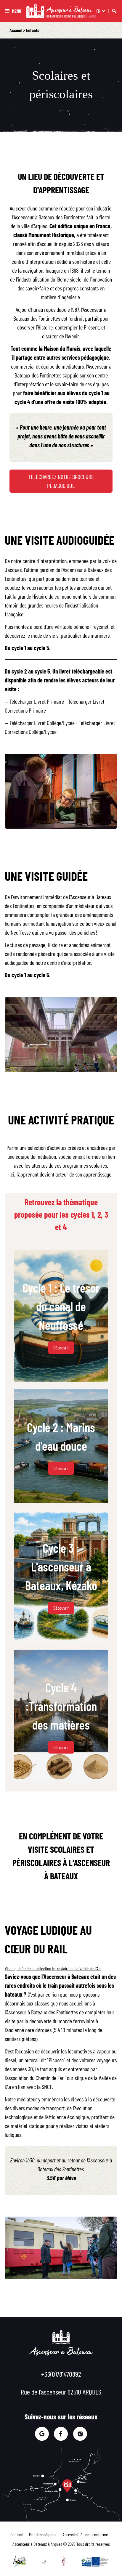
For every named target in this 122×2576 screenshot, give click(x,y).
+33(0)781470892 (61, 2374)
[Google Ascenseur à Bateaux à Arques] (42, 2434)
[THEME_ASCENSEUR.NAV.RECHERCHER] (114, 11)
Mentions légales (43, 2534)
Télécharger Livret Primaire (37, 701)
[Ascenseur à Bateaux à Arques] (61, 11)
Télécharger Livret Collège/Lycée (42, 723)
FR (98, 11)
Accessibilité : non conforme (85, 2534)
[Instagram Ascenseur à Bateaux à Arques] (80, 2434)
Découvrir (61, 1348)
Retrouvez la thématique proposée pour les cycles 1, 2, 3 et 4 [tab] (61, 1214)
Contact (17, 2534)
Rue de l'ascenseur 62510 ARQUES (61, 2392)
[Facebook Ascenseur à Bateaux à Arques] (61, 2434)
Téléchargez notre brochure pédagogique (61, 481)
